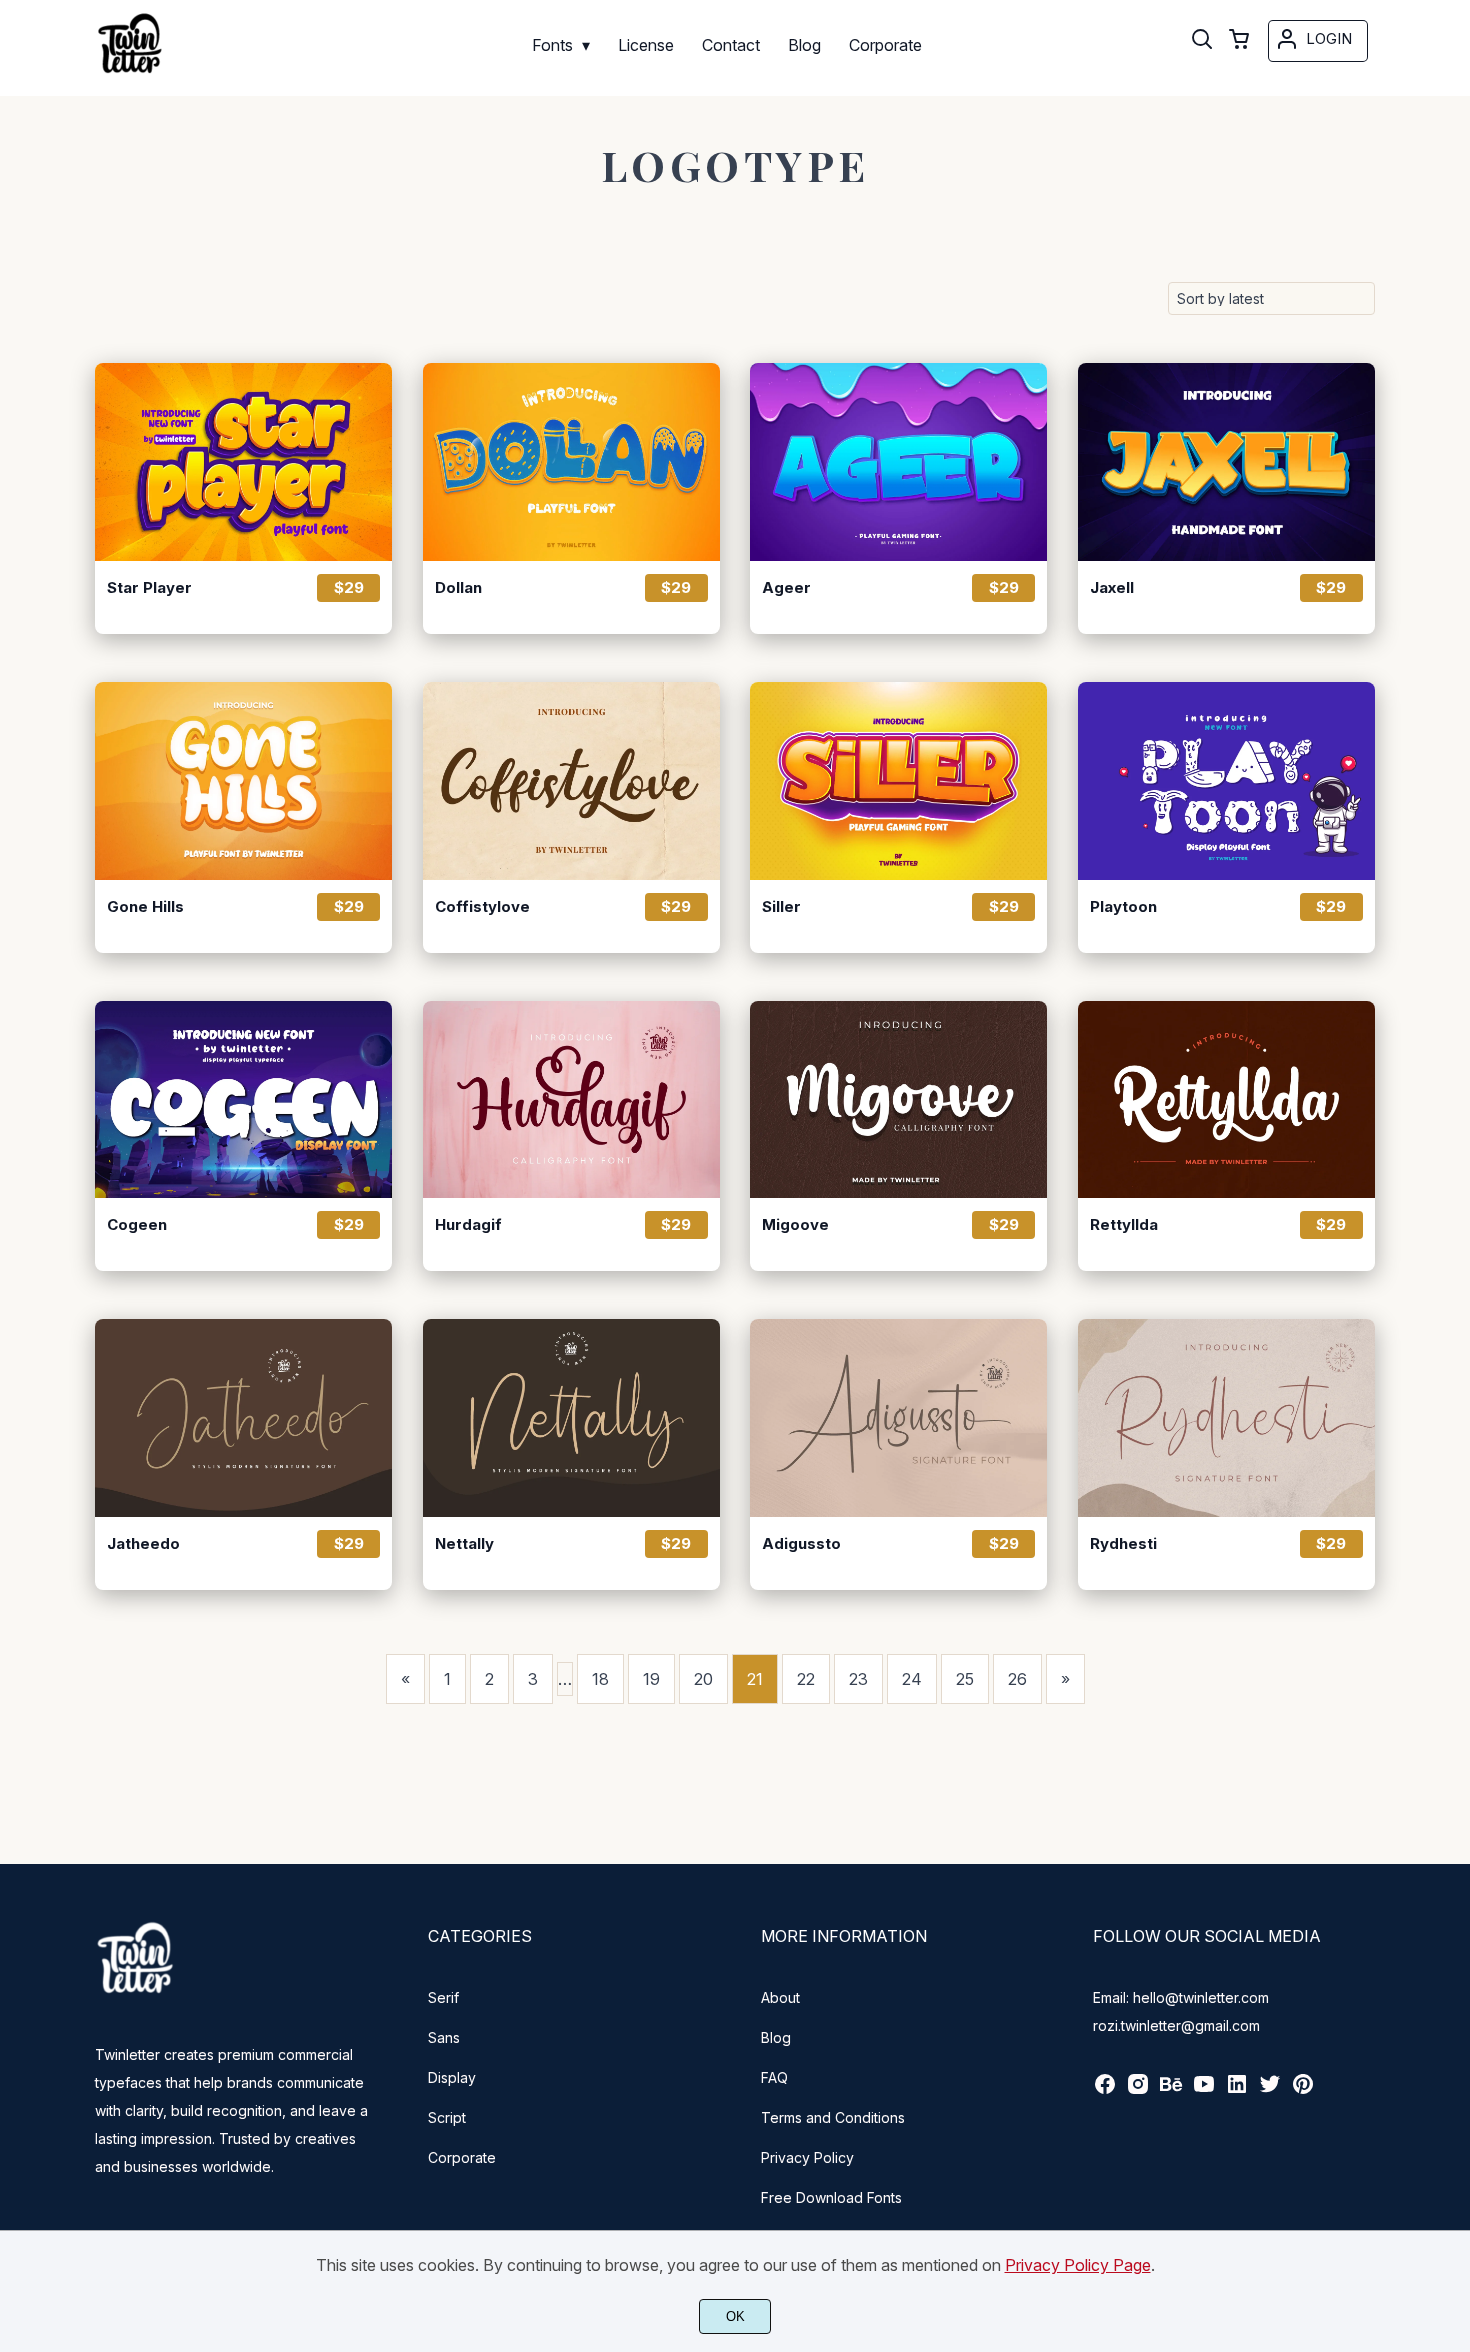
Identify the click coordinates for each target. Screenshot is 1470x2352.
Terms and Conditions (833, 2117)
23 (858, 1679)
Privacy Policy (807, 2157)
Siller (781, 907)
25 (965, 1679)
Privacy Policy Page (1078, 2265)
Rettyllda (1124, 1225)
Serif (443, 1997)
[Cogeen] (243, 1100)
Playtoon (1123, 907)
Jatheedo (143, 1544)
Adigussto (801, 1544)
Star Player (149, 588)
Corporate (462, 2157)
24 (912, 1679)
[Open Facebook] (1105, 2090)
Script (447, 2117)
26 (1017, 1679)
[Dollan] (571, 462)
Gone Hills (145, 907)
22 (806, 1679)
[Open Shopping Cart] (1239, 41)
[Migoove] (898, 1100)
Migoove (795, 1225)
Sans (444, 2037)
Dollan (458, 588)
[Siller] (898, 781)
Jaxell (1112, 588)
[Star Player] (243, 462)
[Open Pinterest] (1303, 2090)
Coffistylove (482, 907)
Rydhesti (1123, 1544)
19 (651, 1679)
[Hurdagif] (571, 1100)
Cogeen (137, 1225)
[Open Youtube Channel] (1204, 2090)
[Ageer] (898, 462)
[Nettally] (571, 1418)
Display (452, 2077)
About (780, 1997)
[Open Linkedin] (1237, 2090)
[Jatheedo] (243, 1418)
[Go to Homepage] (130, 75)
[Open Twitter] (1270, 2090)
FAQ (774, 2077)
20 (703, 1679)
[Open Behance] (1171, 2090)
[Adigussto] (898, 1418)
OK (735, 2316)
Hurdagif (468, 1225)
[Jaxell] (1226, 462)
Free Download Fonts (831, 2197)
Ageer (786, 588)
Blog (776, 2037)
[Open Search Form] (1202, 41)
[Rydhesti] (1226, 1418)
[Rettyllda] (1226, 1100)
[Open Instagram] (1138, 2090)
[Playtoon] (1226, 781)
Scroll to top (1452, 1834)
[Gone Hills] (243, 781)
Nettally (464, 1544)
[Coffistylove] (571, 781)
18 (600, 1679)
